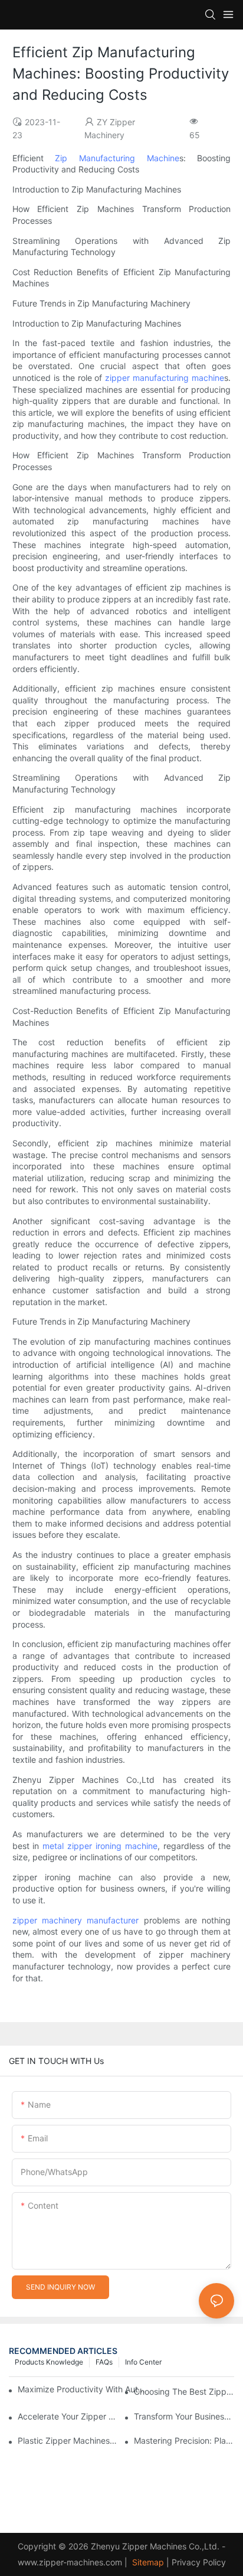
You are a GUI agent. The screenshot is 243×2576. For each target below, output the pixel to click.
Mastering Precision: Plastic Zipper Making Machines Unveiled (184, 2440)
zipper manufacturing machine (165, 378)
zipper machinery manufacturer (76, 1920)
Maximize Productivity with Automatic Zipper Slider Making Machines (83, 2389)
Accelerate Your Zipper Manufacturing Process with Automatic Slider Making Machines (68, 2416)
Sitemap (147, 2562)
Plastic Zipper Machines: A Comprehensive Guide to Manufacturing (68, 2440)
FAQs (104, 2362)
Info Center (143, 2362)
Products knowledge (49, 2362)
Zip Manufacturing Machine (117, 158)
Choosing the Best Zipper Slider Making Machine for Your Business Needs (184, 2391)
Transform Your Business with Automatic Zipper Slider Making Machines (184, 2416)
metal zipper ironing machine (100, 1846)
